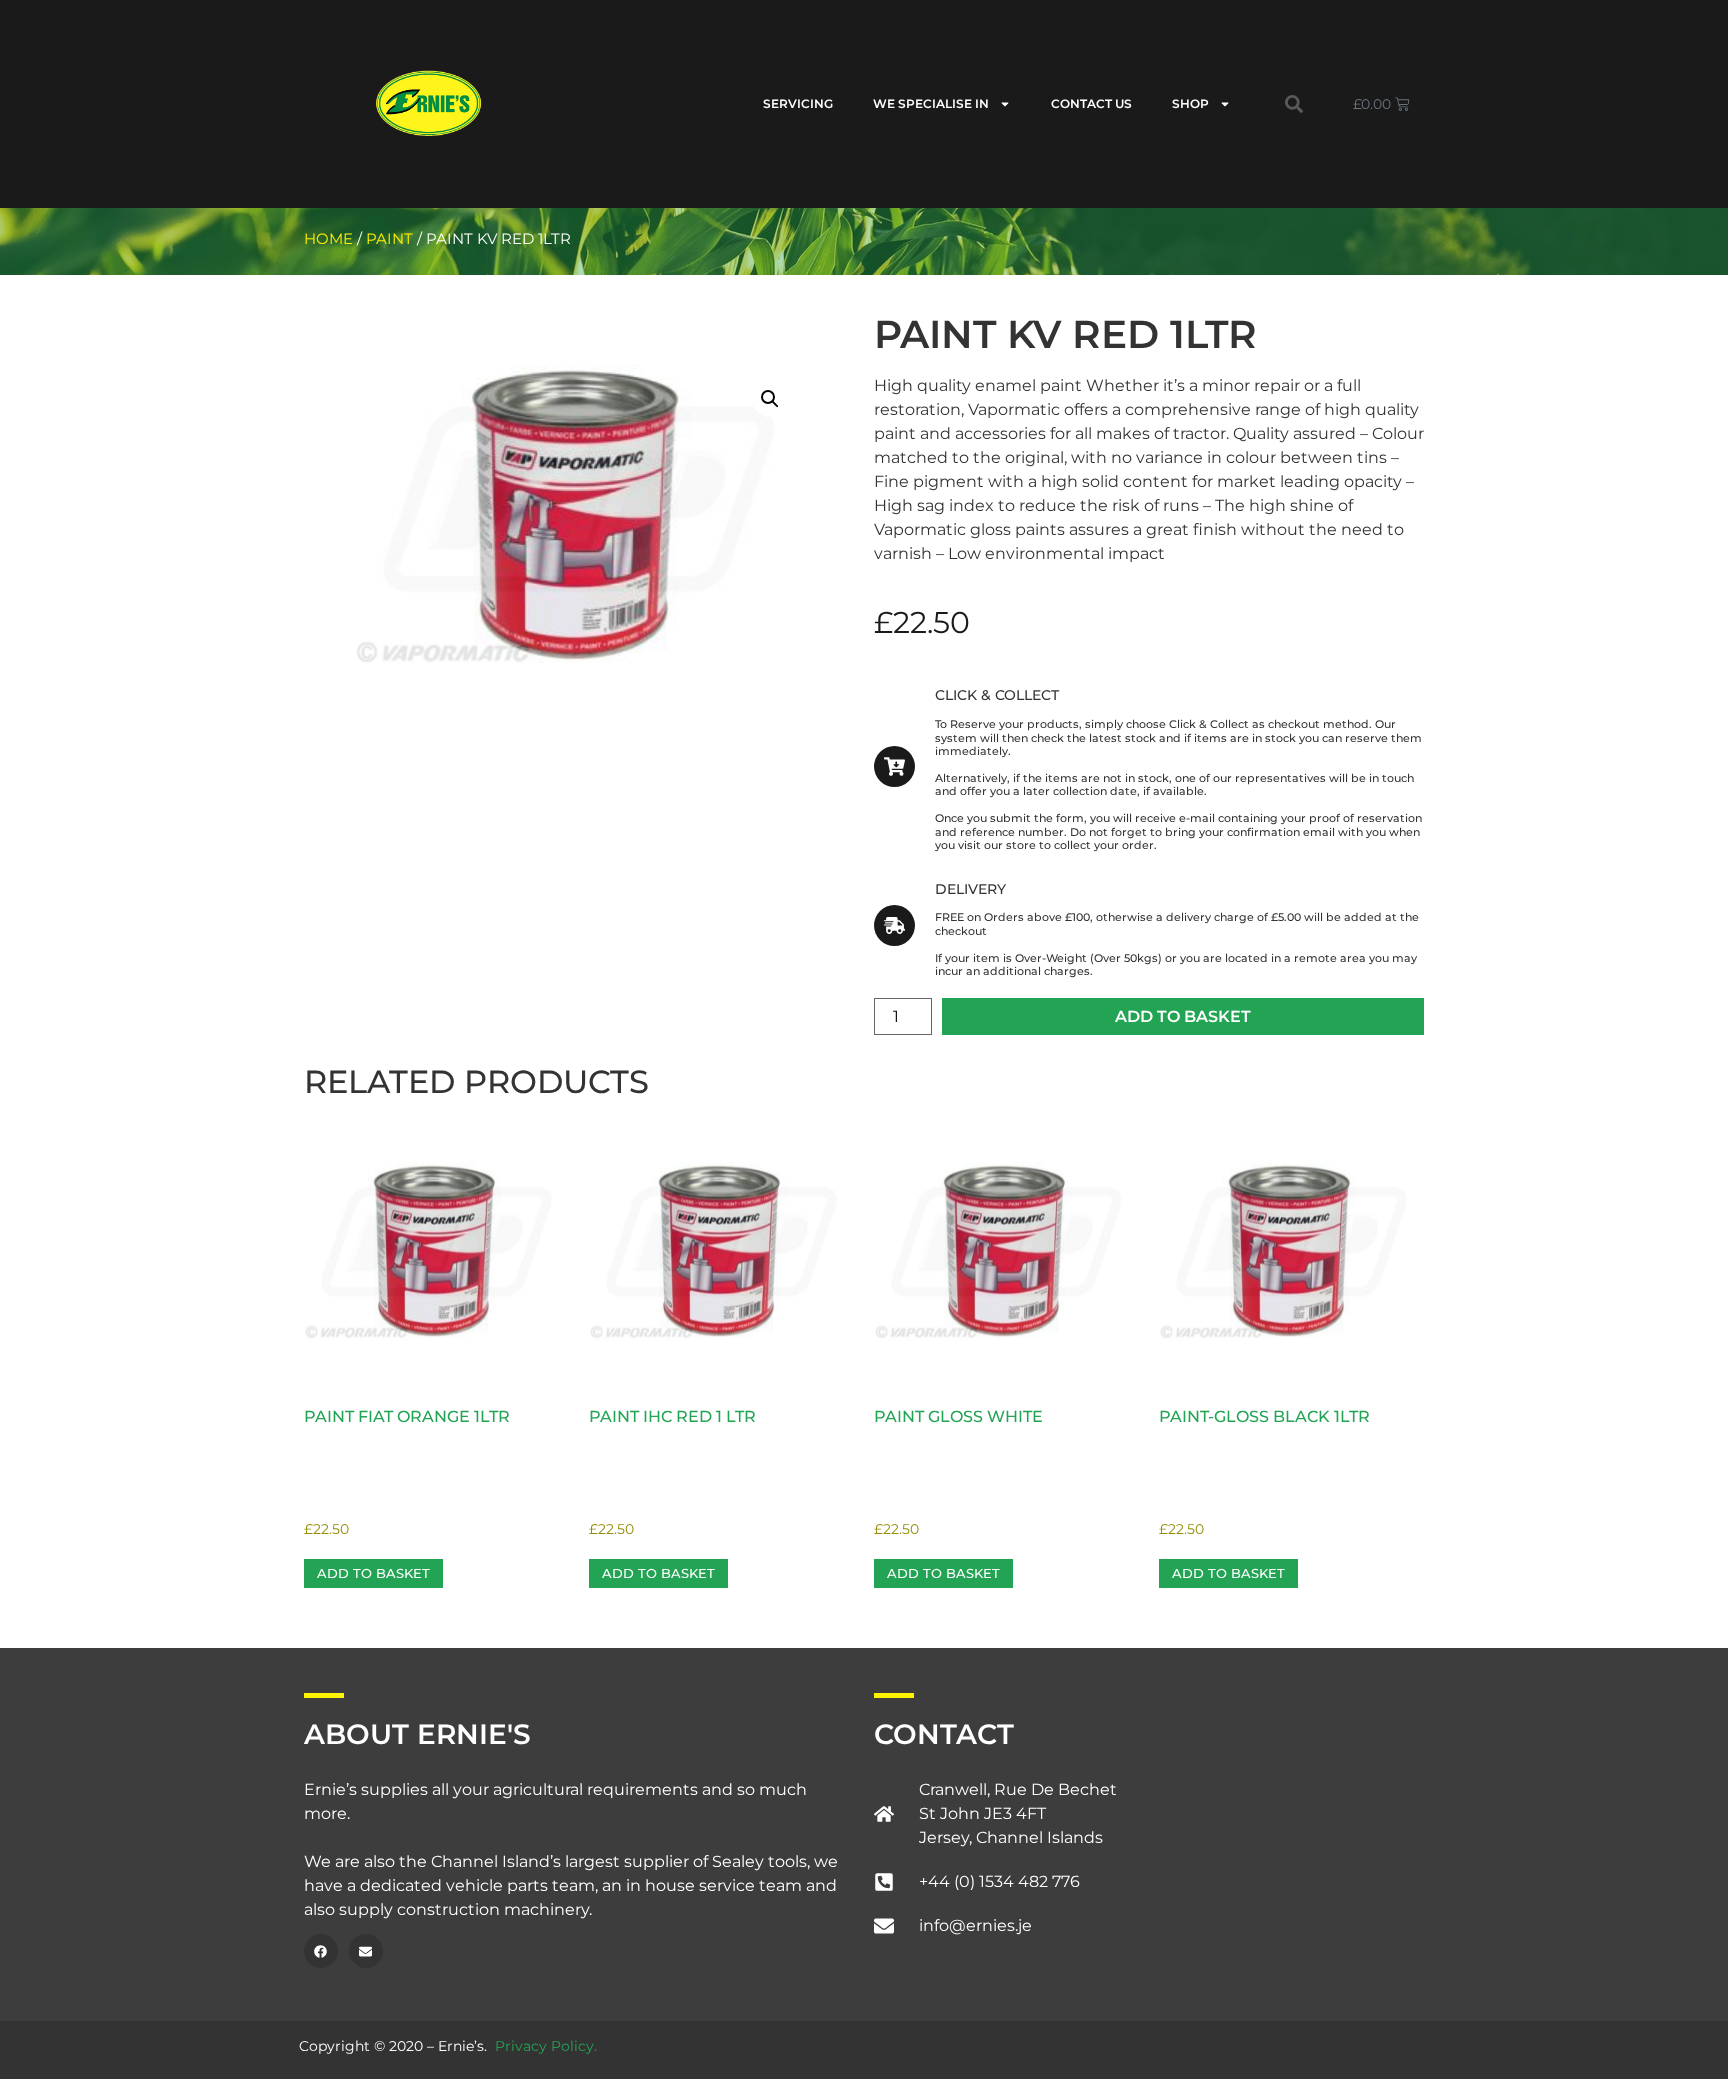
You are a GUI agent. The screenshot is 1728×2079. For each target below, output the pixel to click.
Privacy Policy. (546, 2046)
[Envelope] (366, 1951)
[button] (1294, 104)
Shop (1190, 103)
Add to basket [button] (373, 1573)
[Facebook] (321, 1951)
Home (328, 239)
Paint (389, 239)
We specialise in (931, 103)
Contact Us (1091, 103)
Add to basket (1183, 1016)
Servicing (798, 103)
